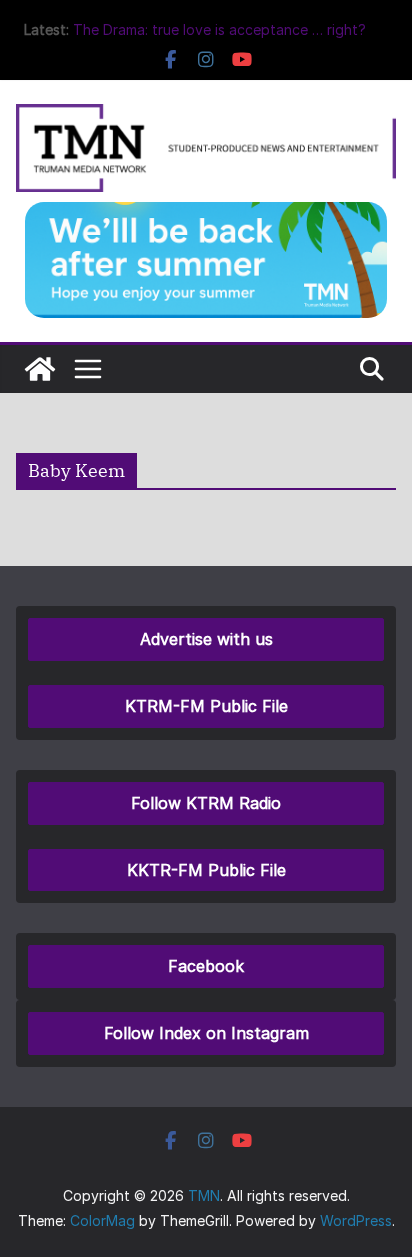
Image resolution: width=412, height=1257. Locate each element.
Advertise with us (206, 639)
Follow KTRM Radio (206, 803)
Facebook (206, 966)
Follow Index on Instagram (206, 1033)
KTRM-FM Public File (206, 706)
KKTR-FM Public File (206, 870)
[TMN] (40, 369)
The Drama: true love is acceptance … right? (219, 29)
